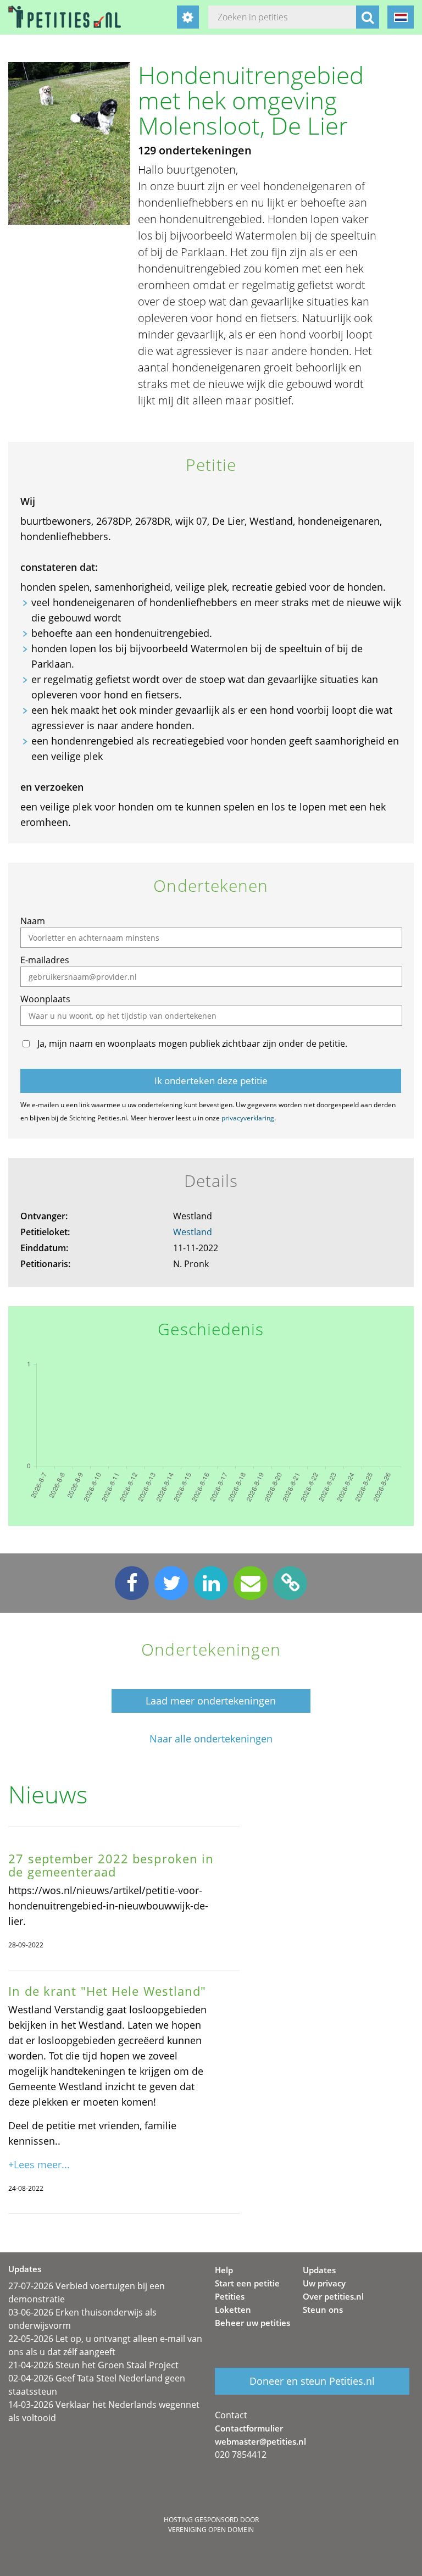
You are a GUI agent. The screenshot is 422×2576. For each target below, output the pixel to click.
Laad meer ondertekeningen (211, 1701)
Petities (230, 2296)
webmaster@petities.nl (260, 2441)
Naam (33, 921)
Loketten (233, 2309)
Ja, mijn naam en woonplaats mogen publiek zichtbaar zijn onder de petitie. (192, 1043)
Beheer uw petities (252, 2323)
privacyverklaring (248, 1118)
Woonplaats (45, 999)
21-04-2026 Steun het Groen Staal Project (93, 2365)
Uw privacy (324, 2283)
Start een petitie (247, 2283)
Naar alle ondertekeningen (211, 1739)
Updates (319, 2270)
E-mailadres (45, 960)
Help (224, 2270)
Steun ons (323, 2309)
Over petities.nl (333, 2296)
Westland (193, 1232)
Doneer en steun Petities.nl (312, 2381)
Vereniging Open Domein (211, 2530)
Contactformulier (249, 2428)
